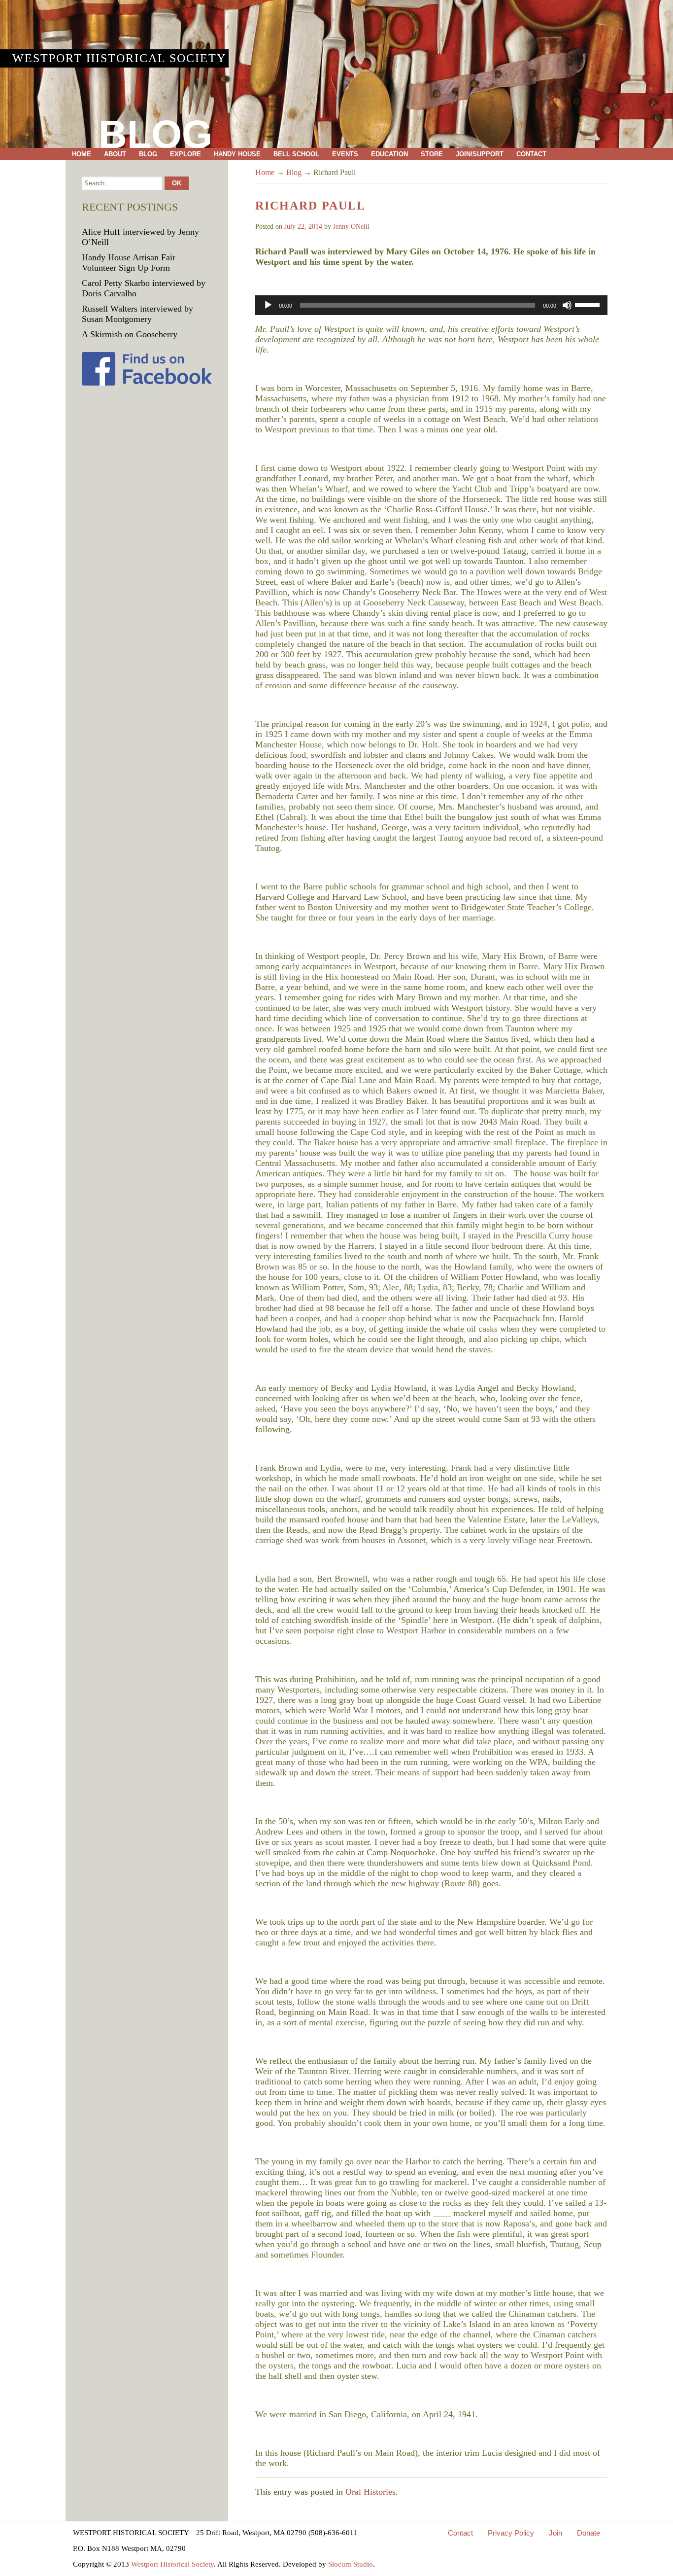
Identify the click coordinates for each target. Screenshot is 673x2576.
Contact (531, 154)
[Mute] (567, 305)
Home (82, 154)
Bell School (296, 154)
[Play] (268, 305)
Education (389, 154)
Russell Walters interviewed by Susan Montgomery (137, 314)
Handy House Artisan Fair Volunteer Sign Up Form (129, 263)
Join (555, 2533)
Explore (185, 154)
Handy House (237, 154)
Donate (589, 2533)
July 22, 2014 (303, 227)
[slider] (589, 304)
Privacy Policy (511, 2533)
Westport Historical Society (119, 58)
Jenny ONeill (351, 227)
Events (345, 154)
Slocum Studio (351, 2564)
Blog (148, 154)
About (115, 154)
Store (432, 154)
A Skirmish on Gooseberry (130, 334)
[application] (431, 305)
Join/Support (480, 154)
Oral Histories (370, 2492)
